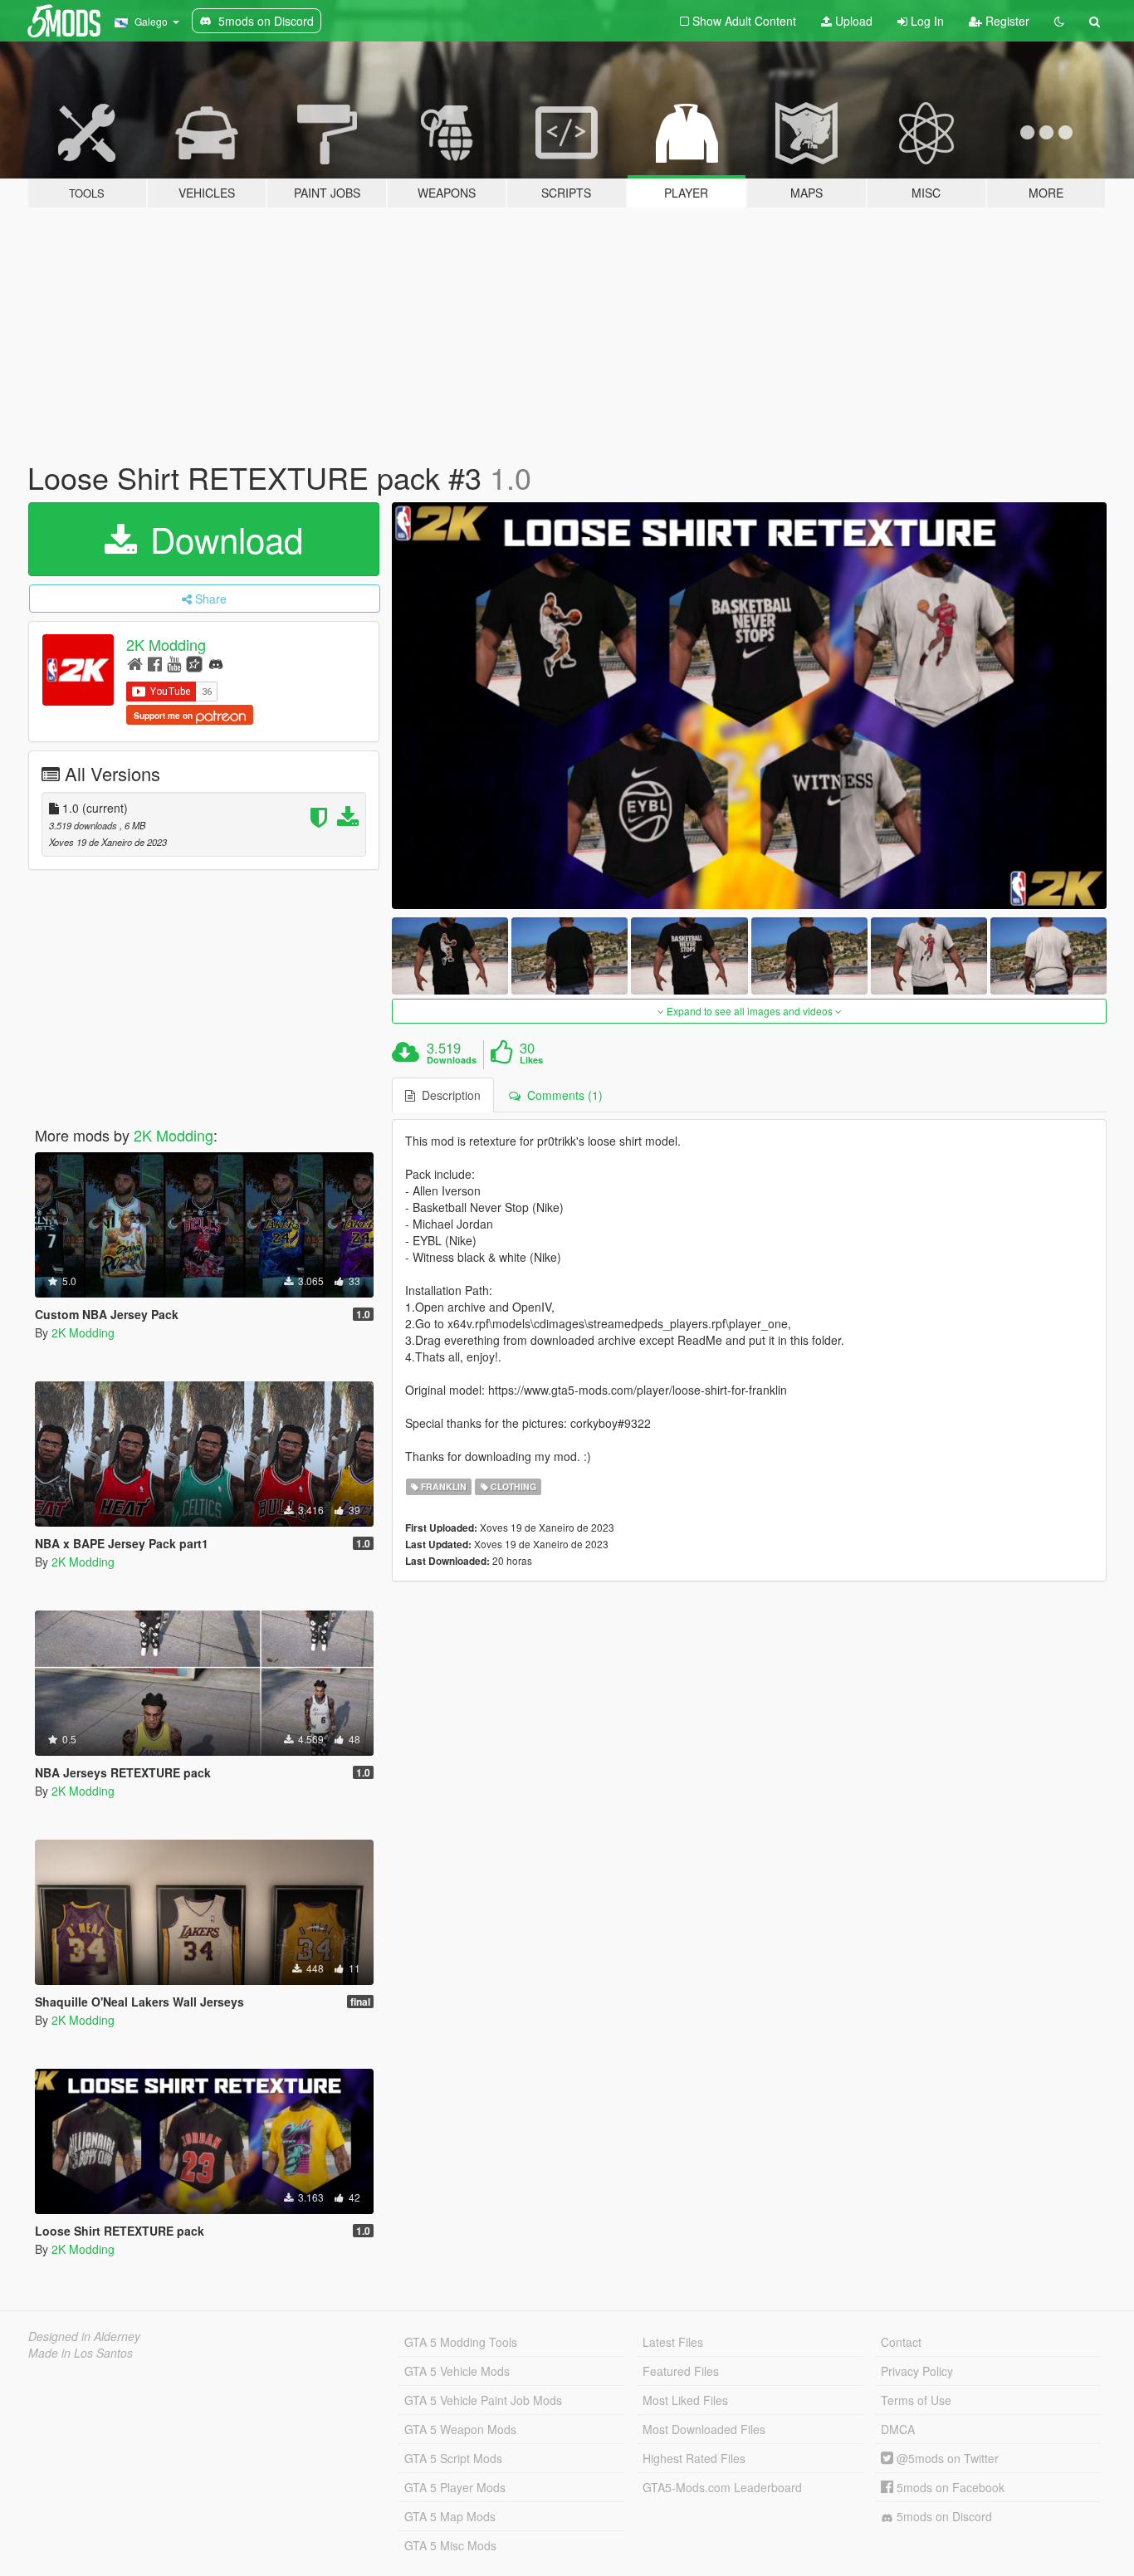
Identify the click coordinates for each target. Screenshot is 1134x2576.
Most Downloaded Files (704, 2429)
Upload (852, 21)
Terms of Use (916, 2400)
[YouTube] (174, 663)
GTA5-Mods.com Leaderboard (722, 2487)
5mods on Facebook (949, 2487)
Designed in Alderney (84, 2336)
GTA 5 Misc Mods (450, 2545)
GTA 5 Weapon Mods (460, 2429)
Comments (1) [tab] (562, 1095)
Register (1006, 21)
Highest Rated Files (694, 2458)
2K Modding (166, 644)
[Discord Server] (216, 663)
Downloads (452, 1060)
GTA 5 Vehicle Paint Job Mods (483, 2400)
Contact (901, 2342)
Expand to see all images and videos (750, 1011)
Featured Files (681, 2371)
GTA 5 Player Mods (455, 2487)
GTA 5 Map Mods (450, 2516)
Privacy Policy (917, 2371)
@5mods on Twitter (946, 2458)
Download (222, 539)
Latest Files (673, 2342)
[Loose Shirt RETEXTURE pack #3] (750, 706)
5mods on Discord (943, 2516)
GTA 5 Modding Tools (461, 2342)
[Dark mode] (1059, 21)
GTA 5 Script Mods (453, 2458)
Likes (531, 1060)
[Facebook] (155, 663)
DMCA (898, 2429)
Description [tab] (448, 1095)
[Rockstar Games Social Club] (194, 663)
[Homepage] (135, 663)
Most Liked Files (685, 2400)
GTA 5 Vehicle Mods (457, 2371)
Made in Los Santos (81, 2353)
